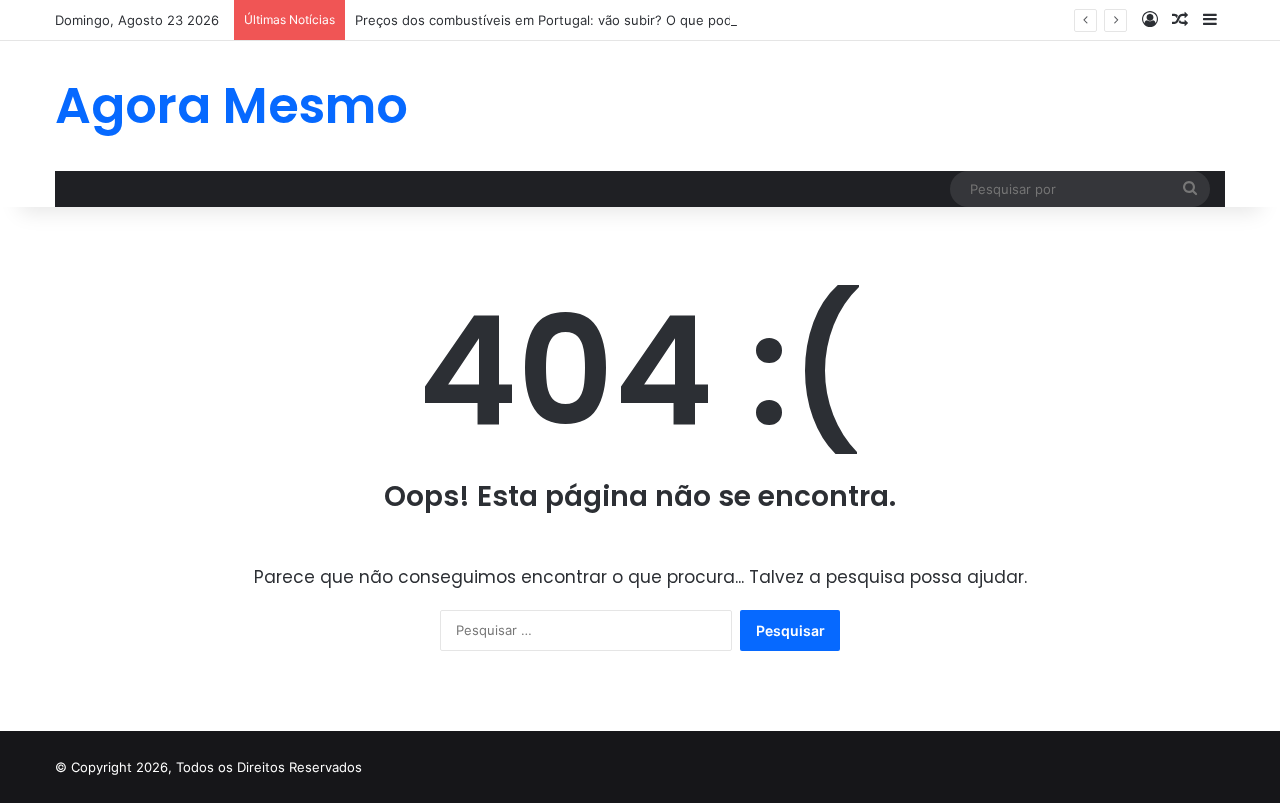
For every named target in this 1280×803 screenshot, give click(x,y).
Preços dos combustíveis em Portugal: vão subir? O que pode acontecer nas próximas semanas (653, 20)
